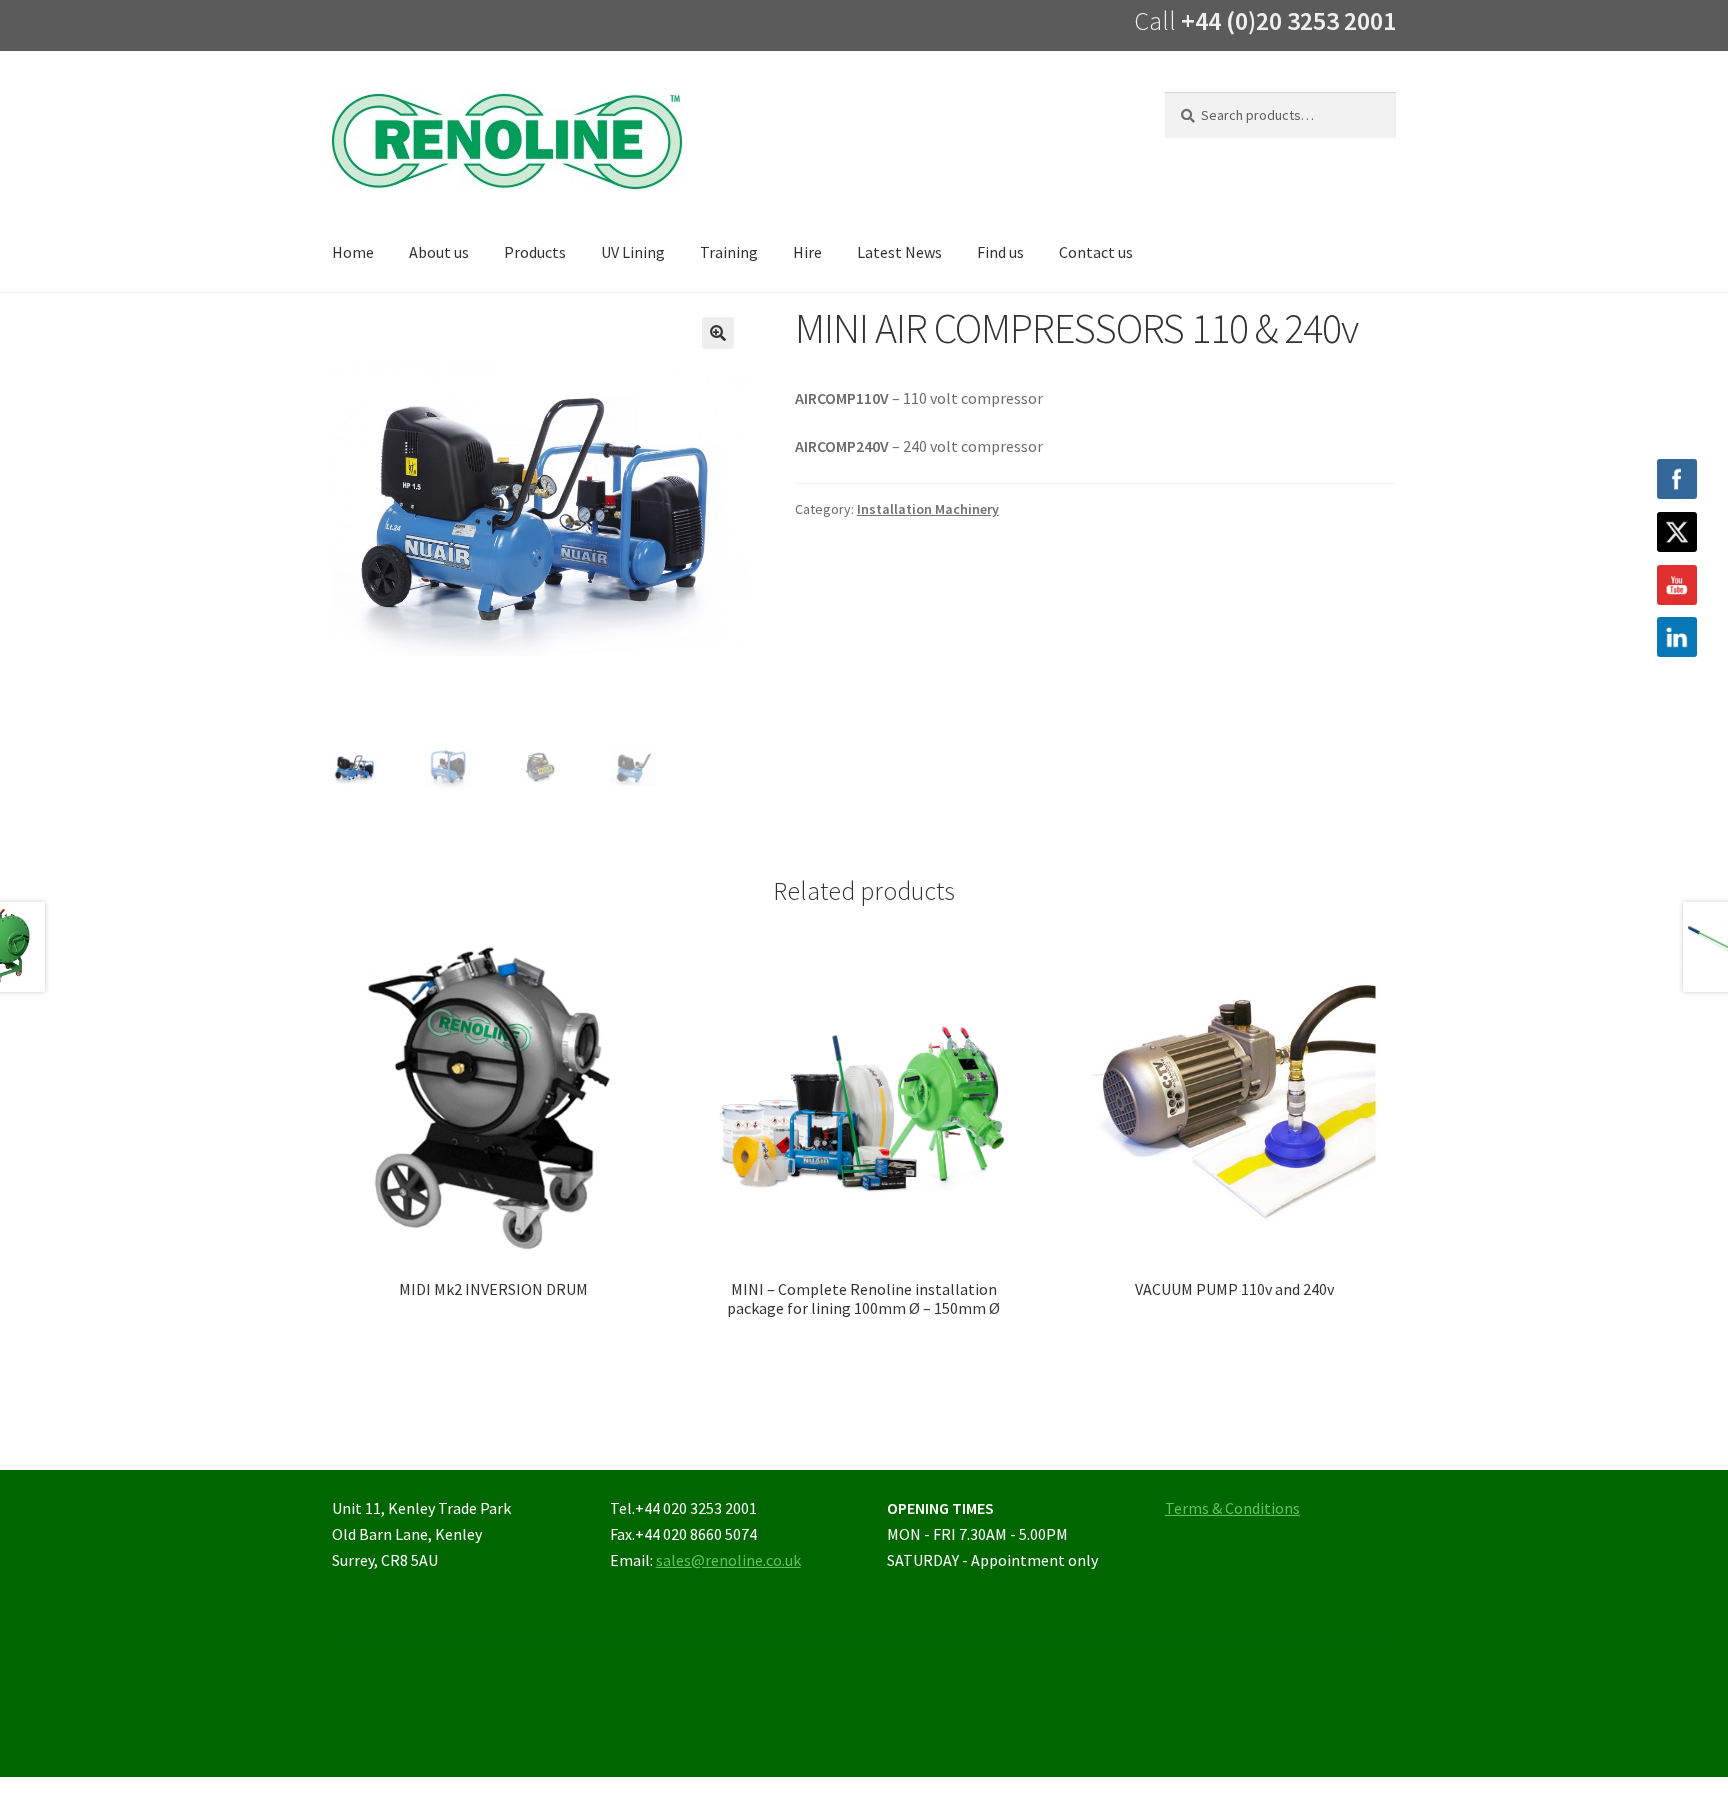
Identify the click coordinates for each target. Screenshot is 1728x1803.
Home (353, 252)
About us (439, 252)
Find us (1000, 252)
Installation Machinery (928, 509)
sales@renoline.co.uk (728, 1560)
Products (535, 252)
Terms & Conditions (1232, 1508)
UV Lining (633, 252)
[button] (718, 333)
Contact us (1096, 252)
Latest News (899, 252)
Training (729, 252)
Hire (807, 252)
